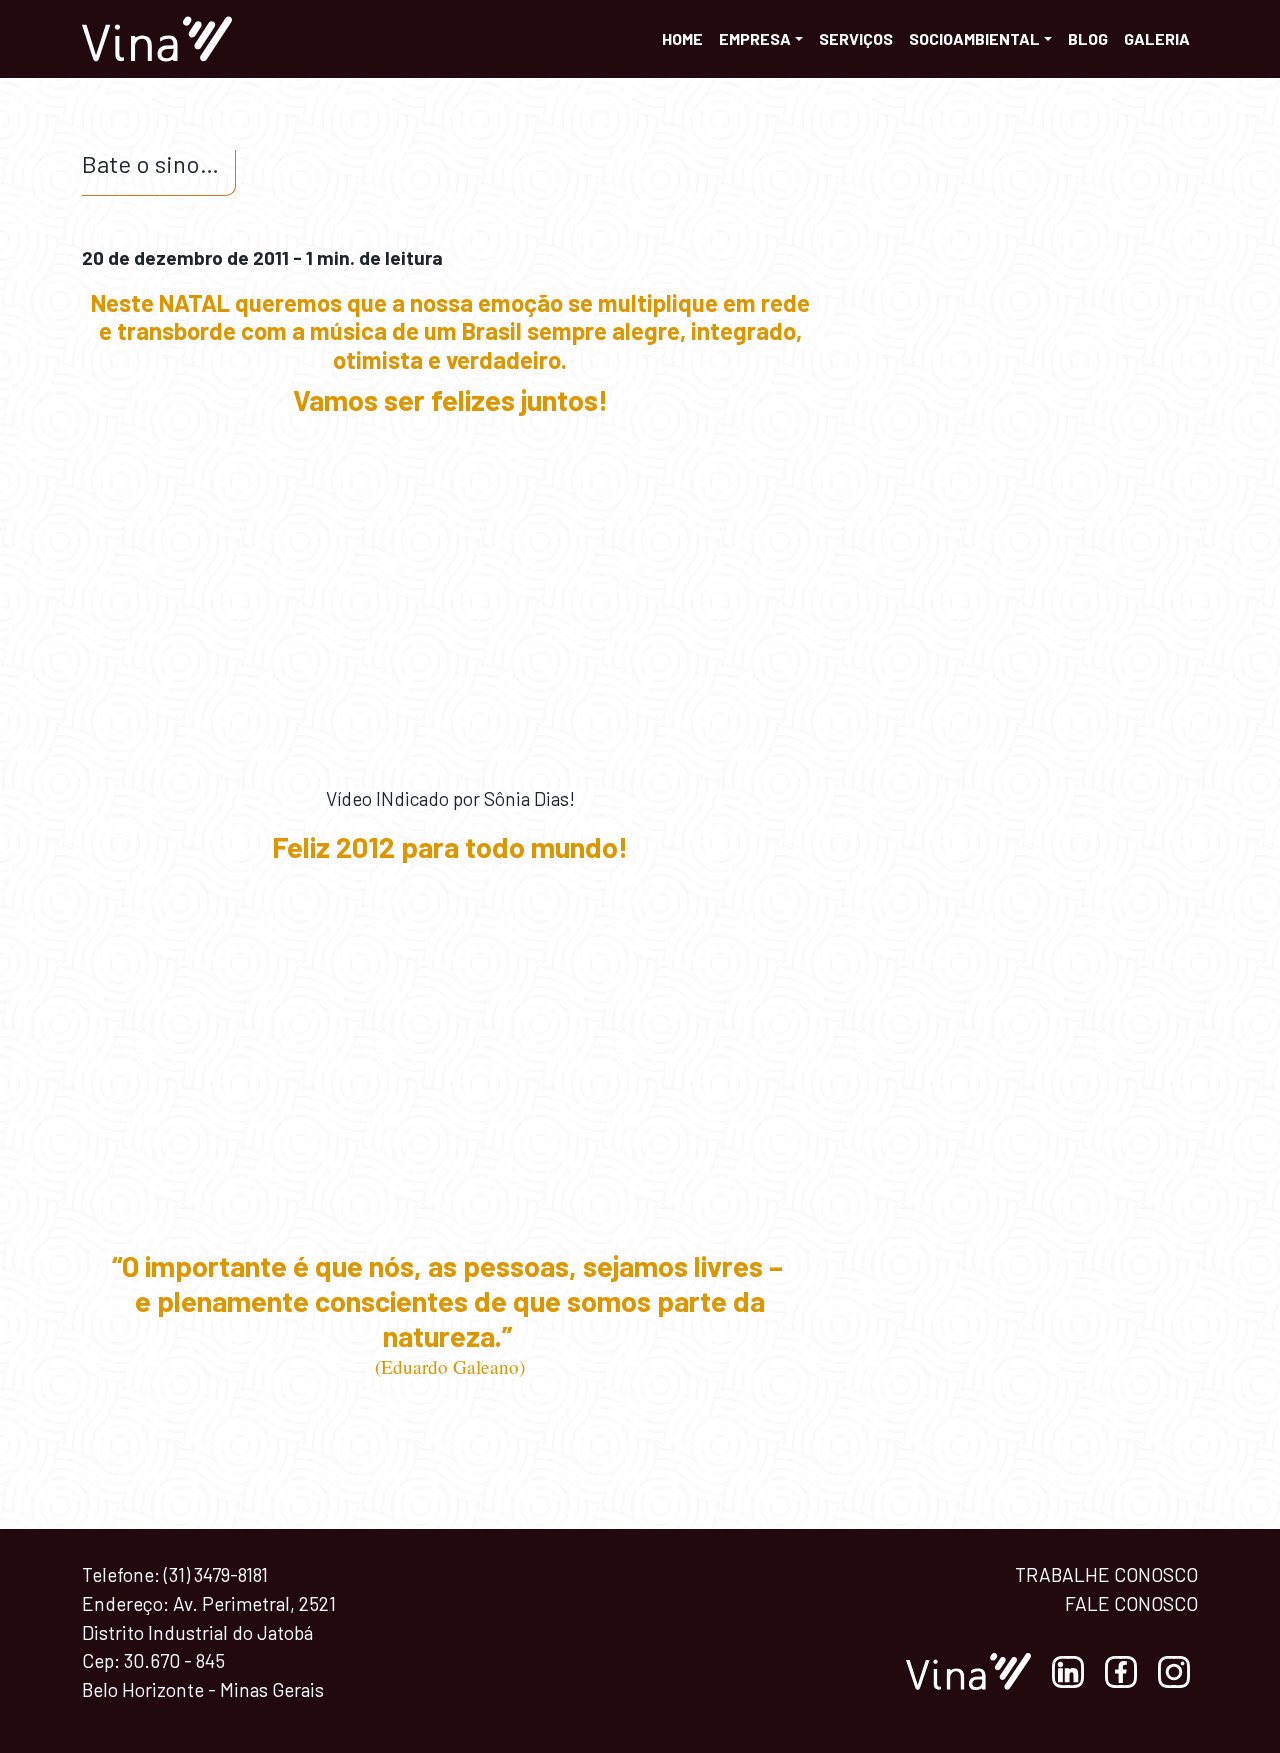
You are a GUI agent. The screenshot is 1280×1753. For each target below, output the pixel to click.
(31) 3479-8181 (216, 1574)
